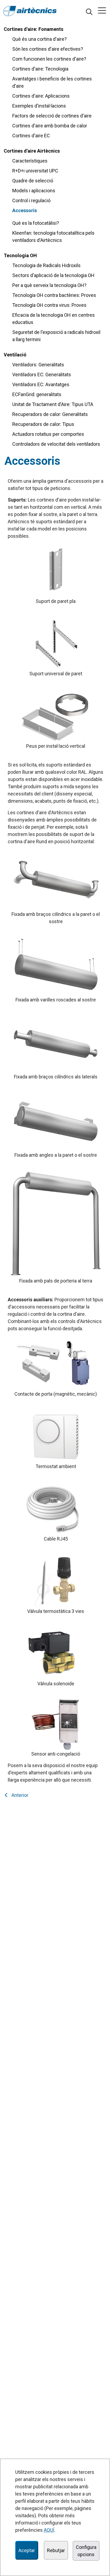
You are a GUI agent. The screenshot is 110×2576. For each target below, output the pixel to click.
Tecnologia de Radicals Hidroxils (46, 265)
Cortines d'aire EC (31, 136)
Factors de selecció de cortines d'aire (52, 116)
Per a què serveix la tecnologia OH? (49, 285)
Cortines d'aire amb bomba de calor (50, 126)
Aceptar (27, 2550)
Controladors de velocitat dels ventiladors (56, 444)
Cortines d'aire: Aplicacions (41, 96)
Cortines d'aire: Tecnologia (40, 69)
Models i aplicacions (34, 191)
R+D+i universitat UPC (35, 171)
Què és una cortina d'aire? (40, 39)
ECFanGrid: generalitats (37, 394)
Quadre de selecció (33, 181)
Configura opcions (86, 2551)
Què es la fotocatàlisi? (36, 223)
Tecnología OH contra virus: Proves (49, 305)
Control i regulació (31, 200)
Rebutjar (56, 2550)
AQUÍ (49, 2530)
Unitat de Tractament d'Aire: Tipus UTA (53, 404)
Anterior (19, 1795)
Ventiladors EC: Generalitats (42, 375)
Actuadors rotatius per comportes (48, 434)
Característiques (30, 161)
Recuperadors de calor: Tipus (43, 424)
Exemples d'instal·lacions (39, 106)
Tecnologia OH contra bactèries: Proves (54, 295)
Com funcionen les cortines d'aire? (49, 59)
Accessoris (25, 210)
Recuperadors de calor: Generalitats (50, 414)
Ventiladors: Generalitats (38, 365)
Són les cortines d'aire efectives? (48, 49)
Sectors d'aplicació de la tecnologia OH (53, 275)
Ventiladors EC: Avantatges (41, 384)
